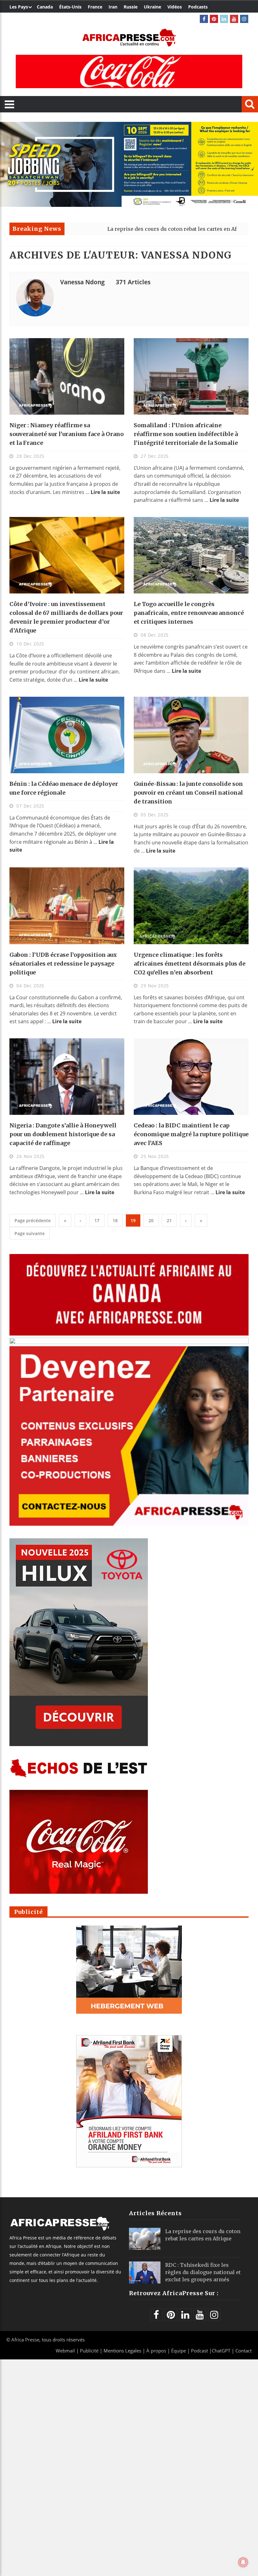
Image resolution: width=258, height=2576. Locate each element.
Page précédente (33, 1220)
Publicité (90, 2351)
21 (169, 1220)
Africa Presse (25, 2340)
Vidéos (175, 7)
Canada (45, 7)
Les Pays (19, 7)
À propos (156, 2351)
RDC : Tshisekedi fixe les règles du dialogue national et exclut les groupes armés (203, 2272)
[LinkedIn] (224, 19)
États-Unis (70, 7)
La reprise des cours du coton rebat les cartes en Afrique (103, 229)
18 (115, 1220)
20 (151, 1220)
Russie (131, 7)
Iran (113, 7)
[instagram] (244, 19)
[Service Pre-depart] (129, 205)
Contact (244, 2351)
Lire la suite (105, 492)
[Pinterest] (214, 19)
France (95, 7)
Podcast (199, 2351)
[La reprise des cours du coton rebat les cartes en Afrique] (145, 2239)
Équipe (179, 2351)
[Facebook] (204, 19)
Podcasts (198, 7)
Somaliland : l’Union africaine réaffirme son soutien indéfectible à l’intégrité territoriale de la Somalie (186, 434)
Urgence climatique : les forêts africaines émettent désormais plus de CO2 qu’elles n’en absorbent (190, 964)
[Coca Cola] (129, 71)
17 (97, 1220)
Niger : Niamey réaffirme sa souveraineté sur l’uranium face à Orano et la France (67, 434)
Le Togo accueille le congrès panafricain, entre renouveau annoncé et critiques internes (189, 613)
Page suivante (30, 1233)
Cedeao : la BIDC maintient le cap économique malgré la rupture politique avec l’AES (191, 1134)
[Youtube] (234, 19)
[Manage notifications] (243, 2562)
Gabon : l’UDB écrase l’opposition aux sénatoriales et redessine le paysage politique (63, 964)
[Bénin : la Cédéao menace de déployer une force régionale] (67, 735)
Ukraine (152, 7)
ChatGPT (221, 2351)
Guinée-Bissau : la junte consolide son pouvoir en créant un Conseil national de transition (188, 793)
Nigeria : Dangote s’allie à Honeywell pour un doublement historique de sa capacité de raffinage (63, 1134)
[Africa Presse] (129, 38)
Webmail (65, 2351)
